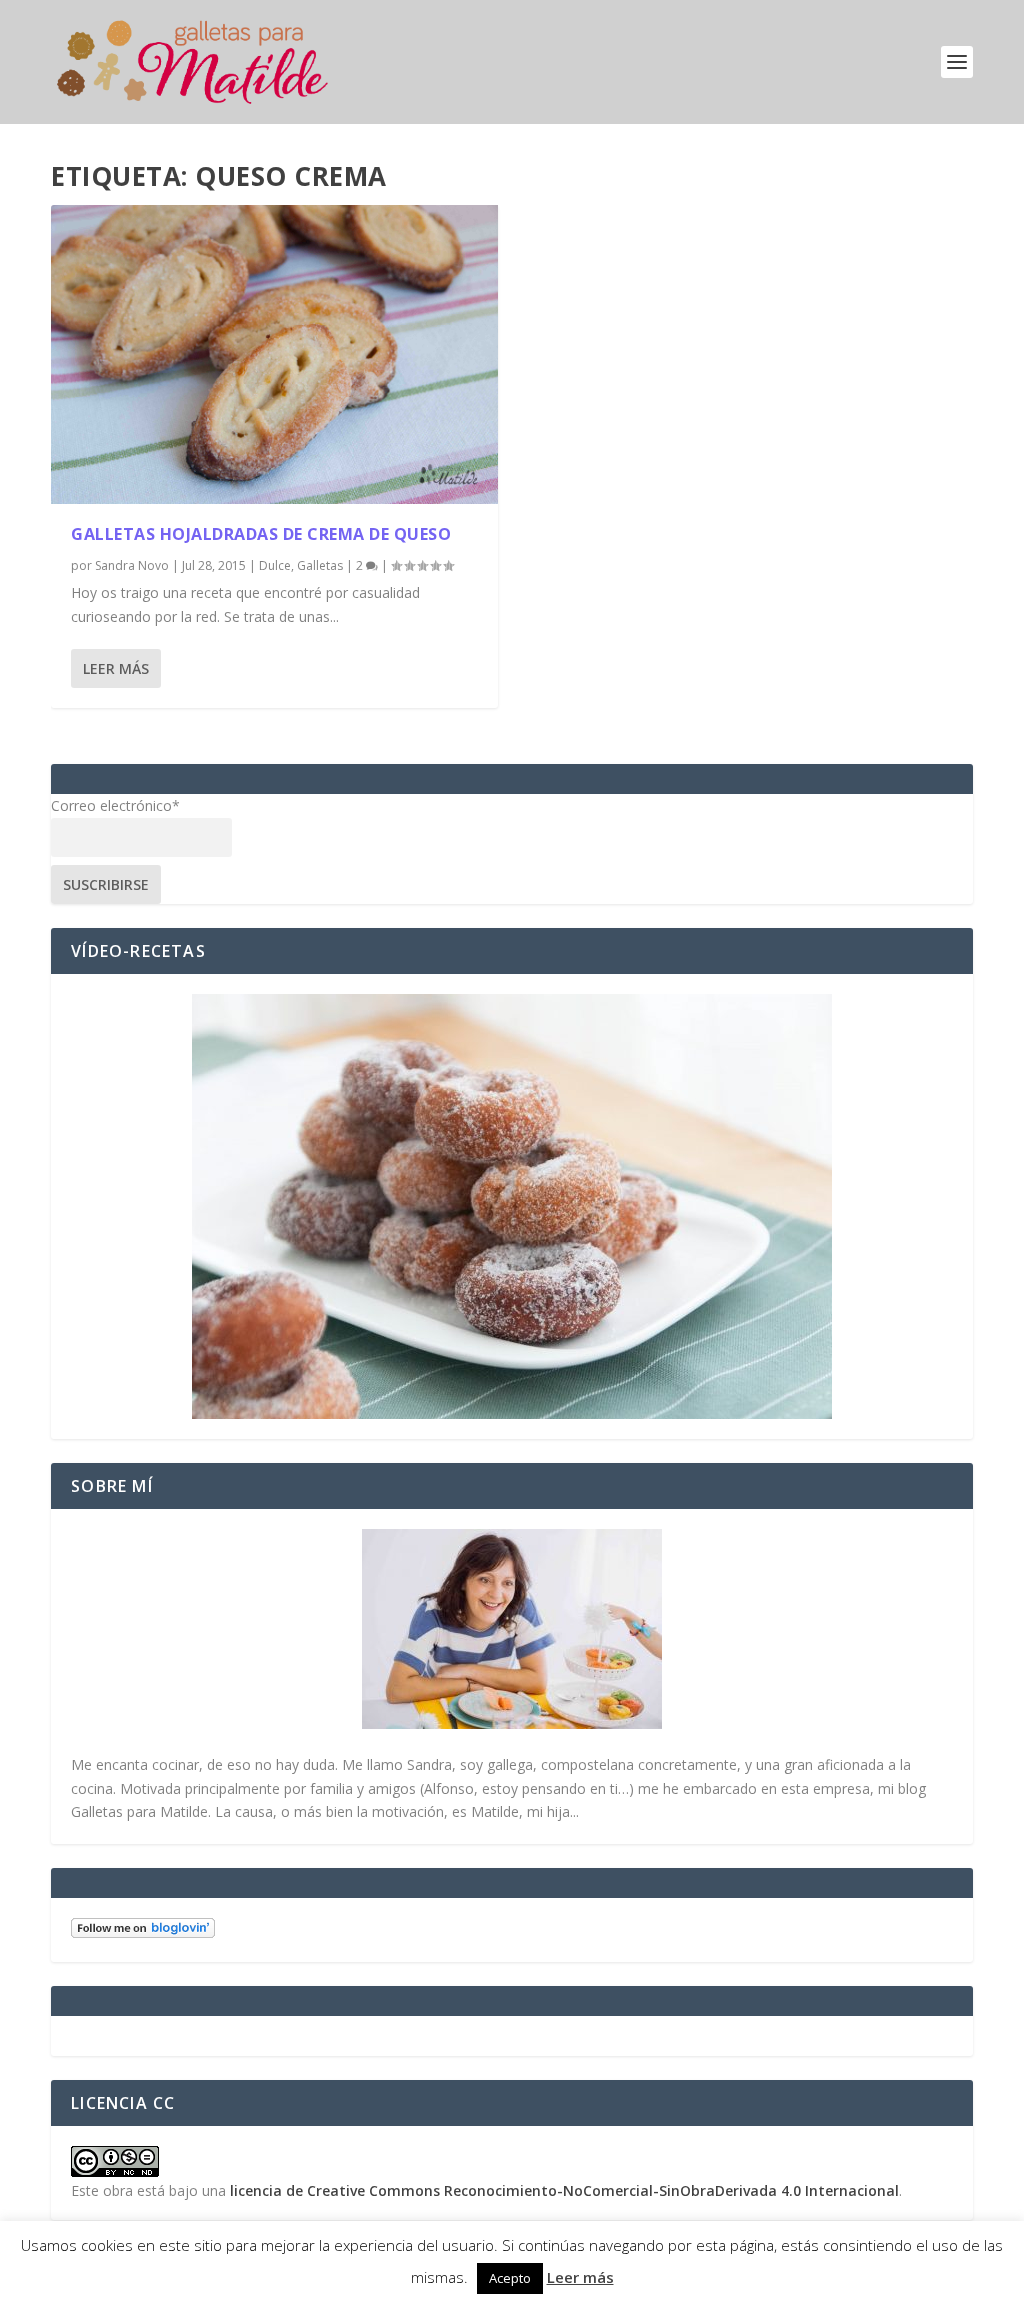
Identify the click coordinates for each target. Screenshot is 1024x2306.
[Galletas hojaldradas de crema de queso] (274, 354)
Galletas (320, 565)
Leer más (116, 668)
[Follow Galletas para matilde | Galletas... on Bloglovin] (143, 1932)
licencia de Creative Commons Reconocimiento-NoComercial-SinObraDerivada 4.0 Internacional (564, 2190)
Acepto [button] (510, 2278)
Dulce (275, 565)
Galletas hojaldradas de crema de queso (261, 534)
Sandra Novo (132, 565)
